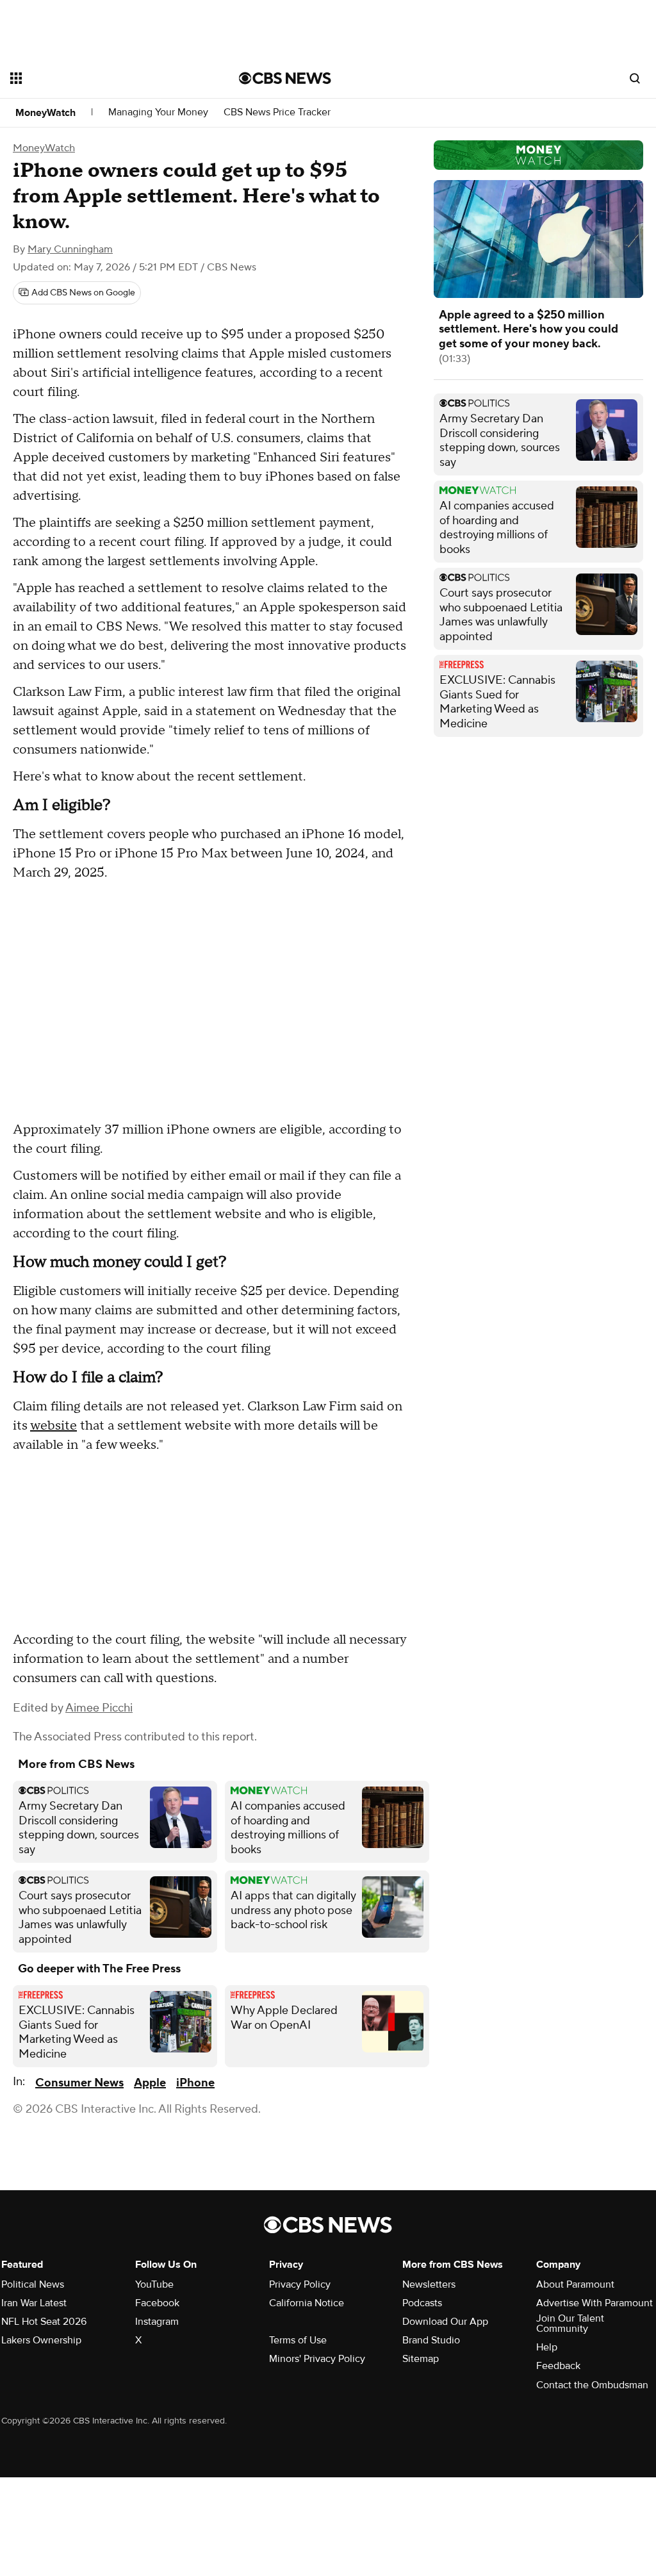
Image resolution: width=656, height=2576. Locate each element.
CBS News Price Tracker (277, 112)
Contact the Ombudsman (592, 2385)
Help (547, 2347)
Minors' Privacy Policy (317, 2359)
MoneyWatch (45, 113)
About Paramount (575, 2284)
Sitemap (421, 2359)
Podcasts (422, 2303)
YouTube (154, 2284)
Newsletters (429, 2284)
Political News (33, 2284)
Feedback (558, 2366)
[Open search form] (635, 78)
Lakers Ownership (41, 2340)
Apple (150, 2083)
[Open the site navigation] (102, 78)
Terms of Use (298, 2340)
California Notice (307, 2303)
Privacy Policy (300, 2284)
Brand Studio (431, 2340)
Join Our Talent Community (570, 2324)
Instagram (157, 2322)
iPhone (195, 2083)
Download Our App (445, 2322)
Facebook (157, 2303)
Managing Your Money (158, 112)
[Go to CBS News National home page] (285, 78)
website (53, 1426)
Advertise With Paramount (594, 2303)
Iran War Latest (34, 2303)
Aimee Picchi (99, 1708)
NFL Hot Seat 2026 (44, 2322)
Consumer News (79, 2083)
